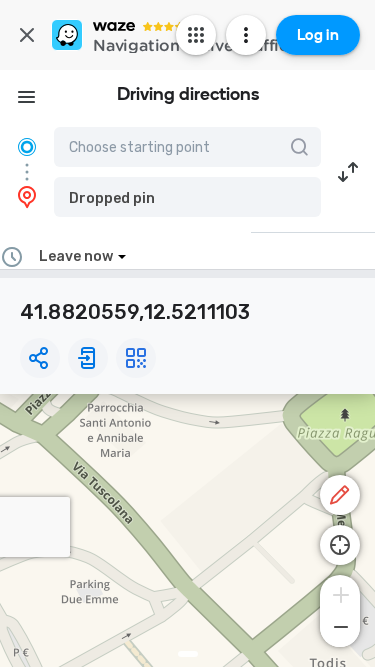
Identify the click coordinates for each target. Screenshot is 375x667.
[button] (187, 197)
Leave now (76, 256)
